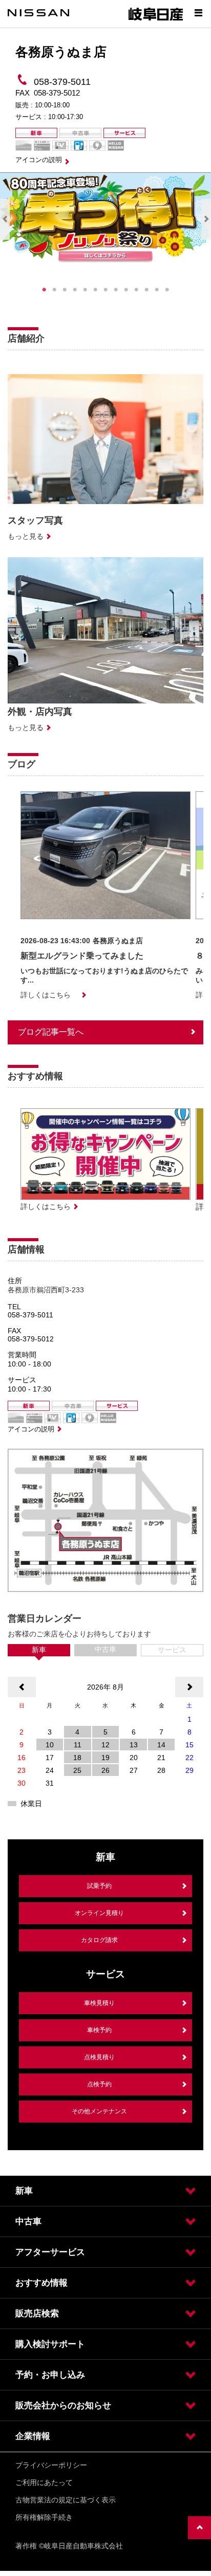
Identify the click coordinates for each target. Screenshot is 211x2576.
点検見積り (99, 2057)
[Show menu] (198, 13)
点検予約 (99, 2084)
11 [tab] (146, 290)
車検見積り (99, 2003)
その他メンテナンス (99, 2111)
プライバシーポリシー (51, 2465)
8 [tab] (116, 290)
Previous (5, 219)
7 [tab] (105, 290)
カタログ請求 (99, 1940)
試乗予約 (99, 1886)
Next (206, 219)
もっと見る (26, 536)
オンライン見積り (99, 1913)
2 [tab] (54, 290)
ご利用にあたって (44, 2482)
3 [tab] (65, 290)
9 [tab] (126, 290)
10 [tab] (136, 290)
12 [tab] (157, 290)
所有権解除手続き (44, 2517)
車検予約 (99, 2030)
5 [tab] (85, 290)
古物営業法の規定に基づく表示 (66, 2500)
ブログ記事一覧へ (51, 1032)
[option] (105, 895)
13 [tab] (167, 290)
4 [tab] (75, 290)
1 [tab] (44, 290)
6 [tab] (95, 290)
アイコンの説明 (39, 160)
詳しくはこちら (46, 995)
